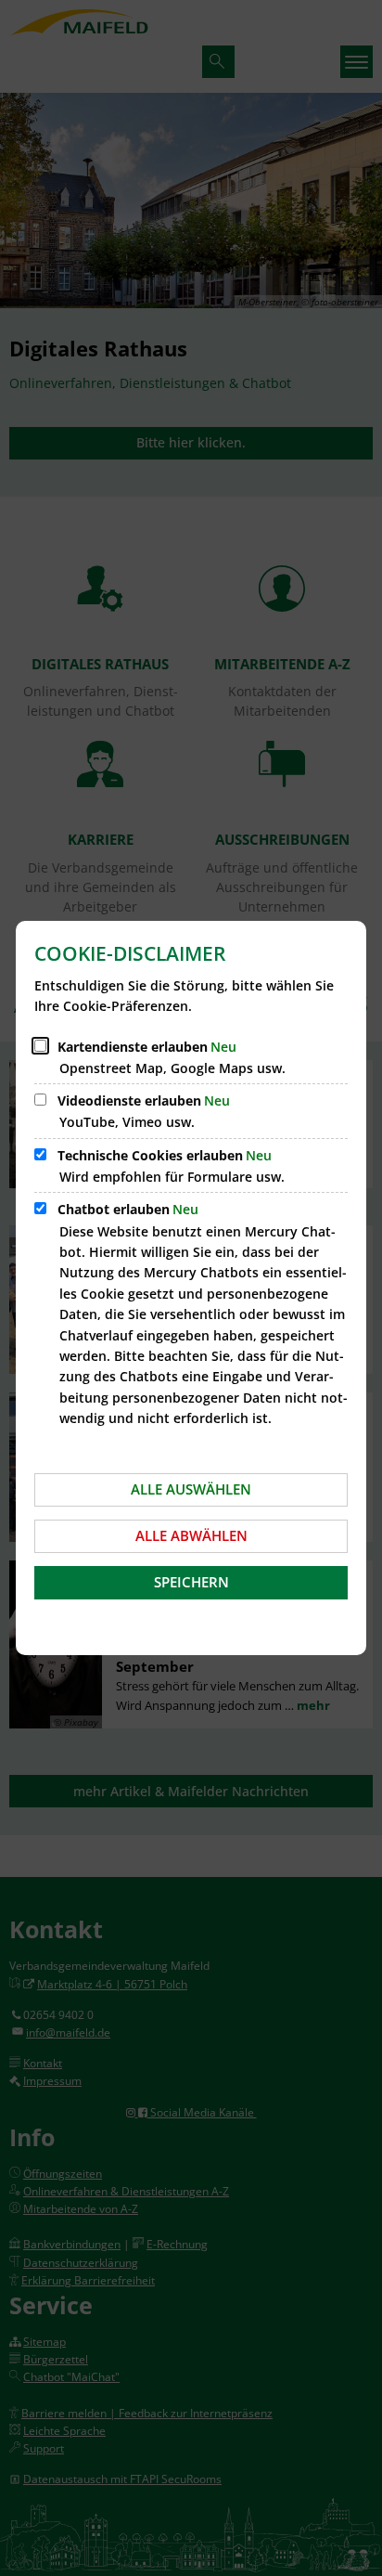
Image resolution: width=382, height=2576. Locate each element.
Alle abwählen (191, 1535)
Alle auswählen (191, 1489)
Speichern (191, 1582)
